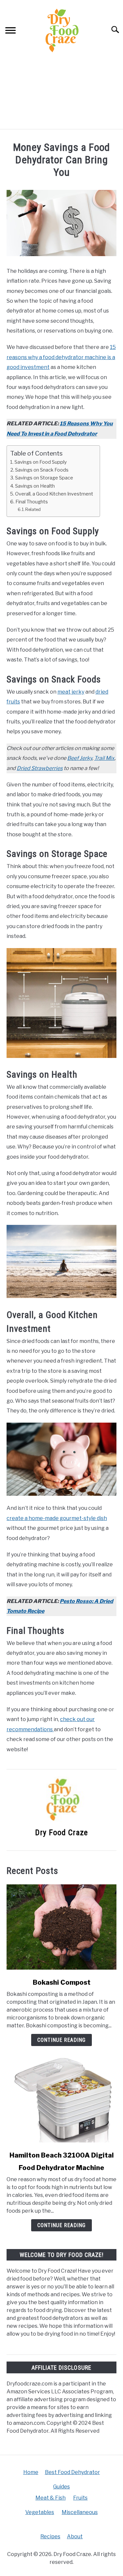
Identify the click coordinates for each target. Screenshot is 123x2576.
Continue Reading (61, 2040)
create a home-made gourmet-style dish (57, 1518)
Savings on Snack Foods (42, 470)
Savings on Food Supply (41, 462)
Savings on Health (35, 486)
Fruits (80, 2498)
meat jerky (71, 692)
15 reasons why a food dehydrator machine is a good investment (61, 357)
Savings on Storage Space (44, 478)
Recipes (50, 2536)
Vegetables (40, 2512)
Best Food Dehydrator (72, 2472)
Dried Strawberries (40, 768)
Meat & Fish (51, 2498)
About (75, 2536)
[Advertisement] (61, 94)
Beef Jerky (80, 758)
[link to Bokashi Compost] (61, 1927)
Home (31, 2472)
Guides (61, 2487)
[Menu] (10, 31)
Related (33, 509)
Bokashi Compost (62, 1982)
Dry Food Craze (61, 1833)
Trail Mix (104, 758)
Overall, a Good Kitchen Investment (54, 494)
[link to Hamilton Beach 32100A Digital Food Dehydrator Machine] (61, 2100)
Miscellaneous (80, 2512)
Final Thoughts (32, 502)
